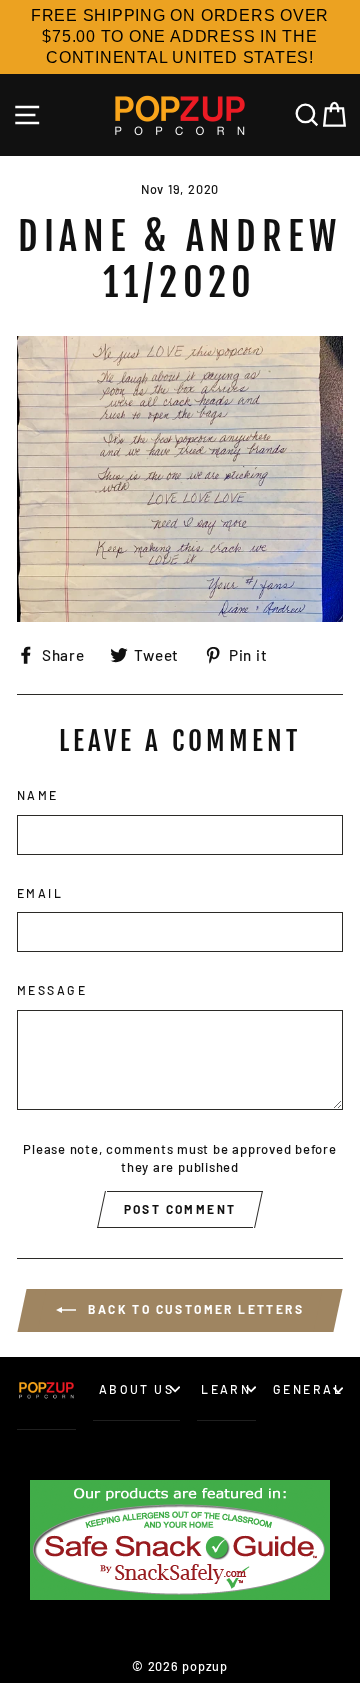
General (308, 1389)
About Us (137, 1389)
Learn (226, 1389)
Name (38, 795)
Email (40, 893)
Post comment (180, 1209)
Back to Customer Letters (194, 1309)
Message (52, 990)
